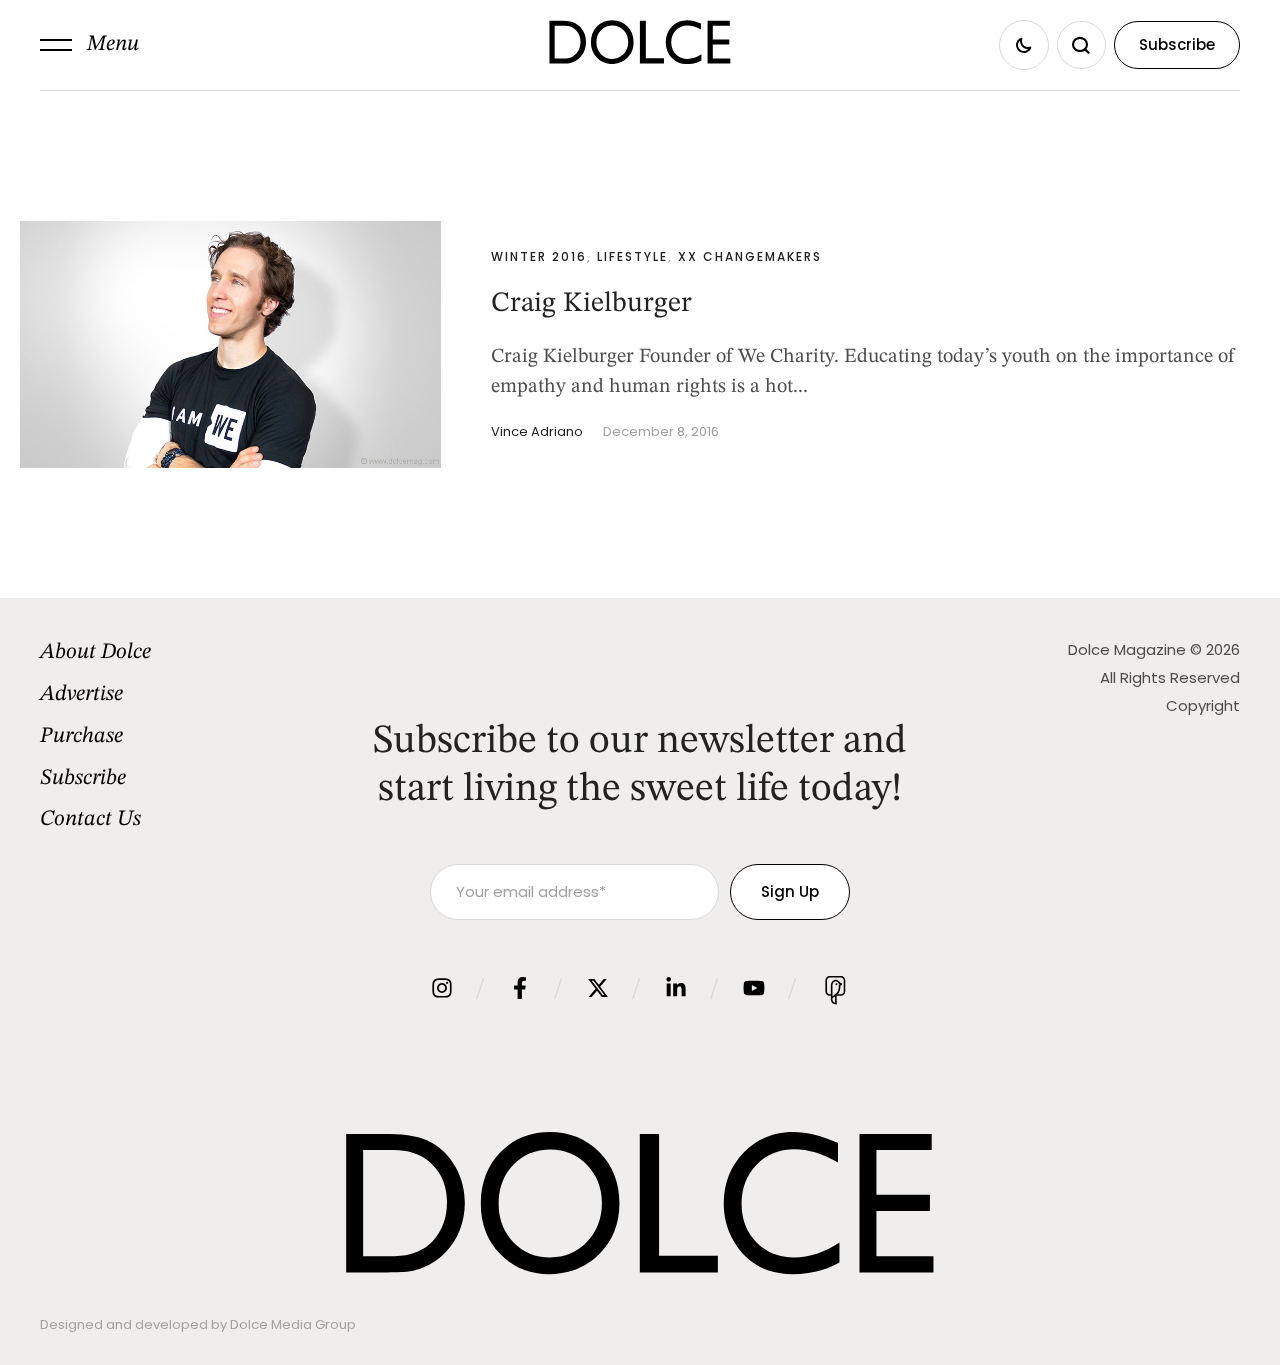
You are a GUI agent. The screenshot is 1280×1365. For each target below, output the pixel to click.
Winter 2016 (539, 256)
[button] (89, 45)
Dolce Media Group (293, 1324)
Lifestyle (632, 256)
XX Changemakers (750, 256)
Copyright (1203, 705)
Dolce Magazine (1127, 649)
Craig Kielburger (591, 304)
